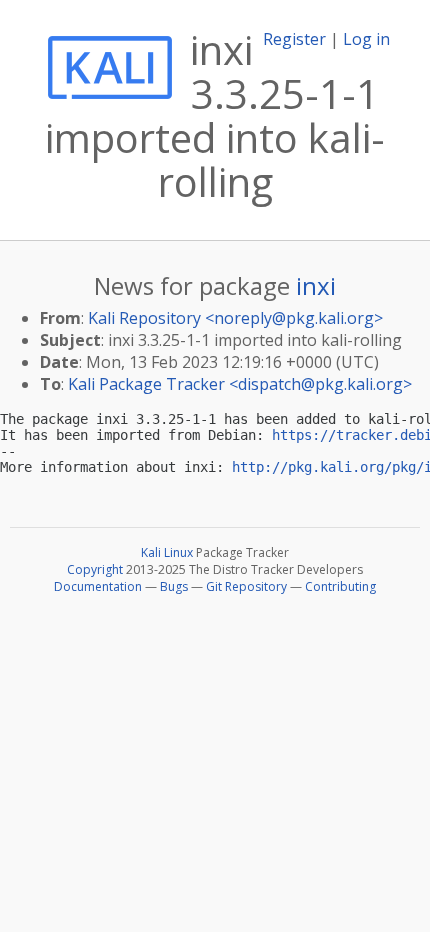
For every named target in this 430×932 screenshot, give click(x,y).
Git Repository (246, 586)
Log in (366, 39)
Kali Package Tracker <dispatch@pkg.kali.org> (240, 384)
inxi (316, 285)
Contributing (340, 586)
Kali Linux (167, 552)
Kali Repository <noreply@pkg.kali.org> (235, 318)
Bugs (174, 586)
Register (294, 39)
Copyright (95, 569)
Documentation (98, 586)
